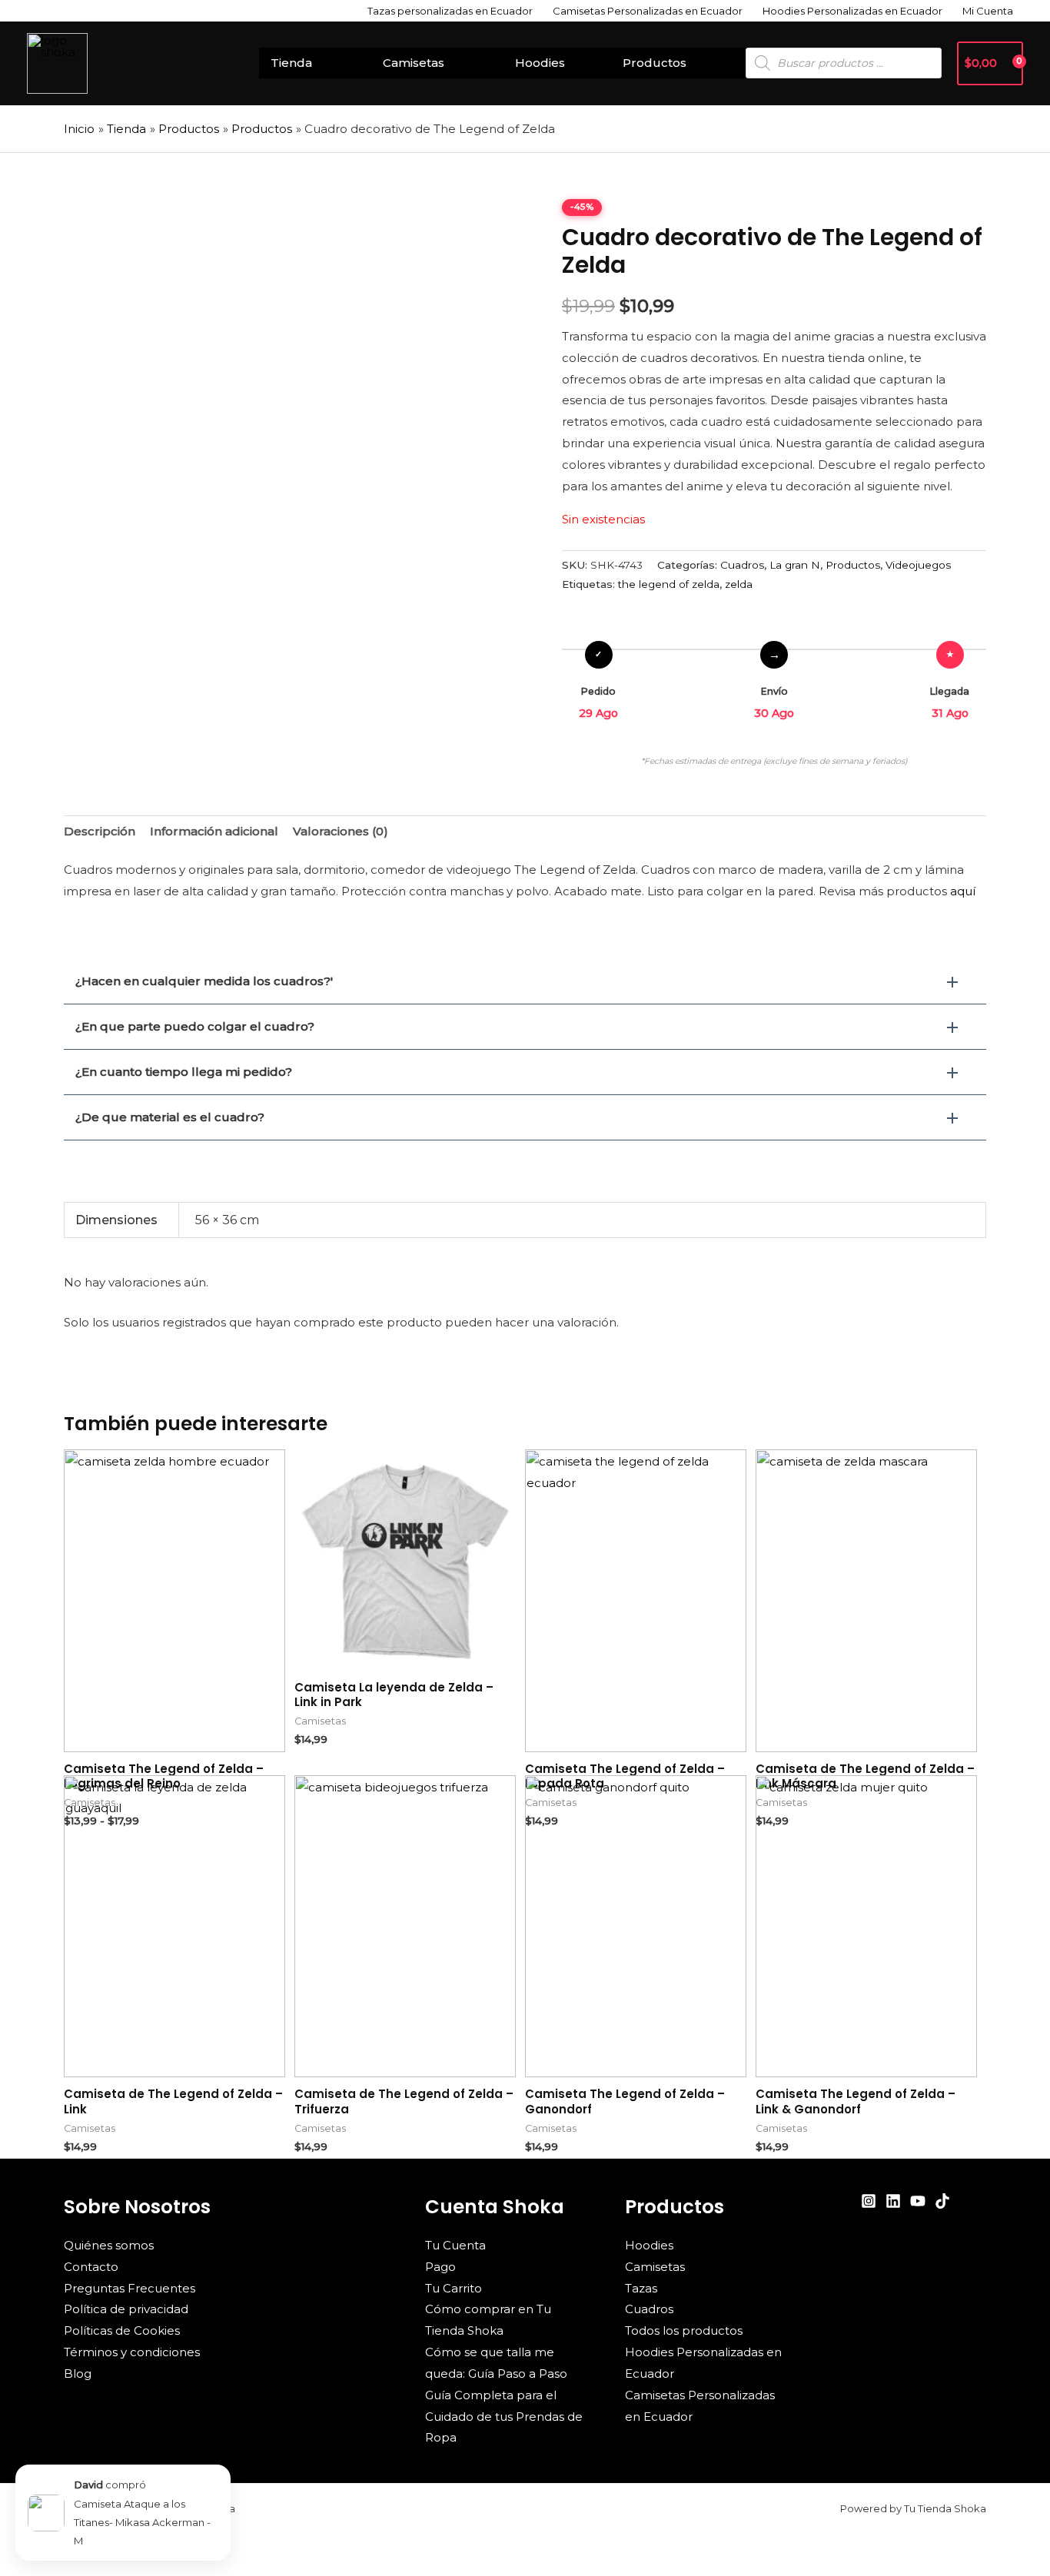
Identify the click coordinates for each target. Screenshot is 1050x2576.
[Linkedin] (893, 2201)
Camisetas (414, 63)
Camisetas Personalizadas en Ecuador (648, 11)
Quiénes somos (109, 2245)
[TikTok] (942, 2201)
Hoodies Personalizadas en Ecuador (852, 11)
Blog (78, 2374)
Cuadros (742, 565)
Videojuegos (918, 565)
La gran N (795, 565)
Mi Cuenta (988, 11)
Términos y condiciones (132, 2352)
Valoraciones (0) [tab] (341, 831)
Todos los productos (684, 2330)
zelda (739, 584)
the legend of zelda (669, 584)
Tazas (641, 2288)
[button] (525, 981)
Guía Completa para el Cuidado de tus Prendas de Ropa (504, 2417)
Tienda (291, 63)
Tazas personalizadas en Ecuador (450, 11)
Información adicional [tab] (214, 831)
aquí (963, 891)
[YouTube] (918, 2201)
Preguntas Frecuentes (130, 2288)
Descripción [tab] (100, 831)
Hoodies (540, 63)
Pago (440, 2267)
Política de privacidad (126, 2309)
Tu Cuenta (455, 2245)
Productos (655, 63)
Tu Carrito (454, 2288)
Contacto (91, 2267)
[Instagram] (869, 2201)
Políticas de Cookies (122, 2330)
